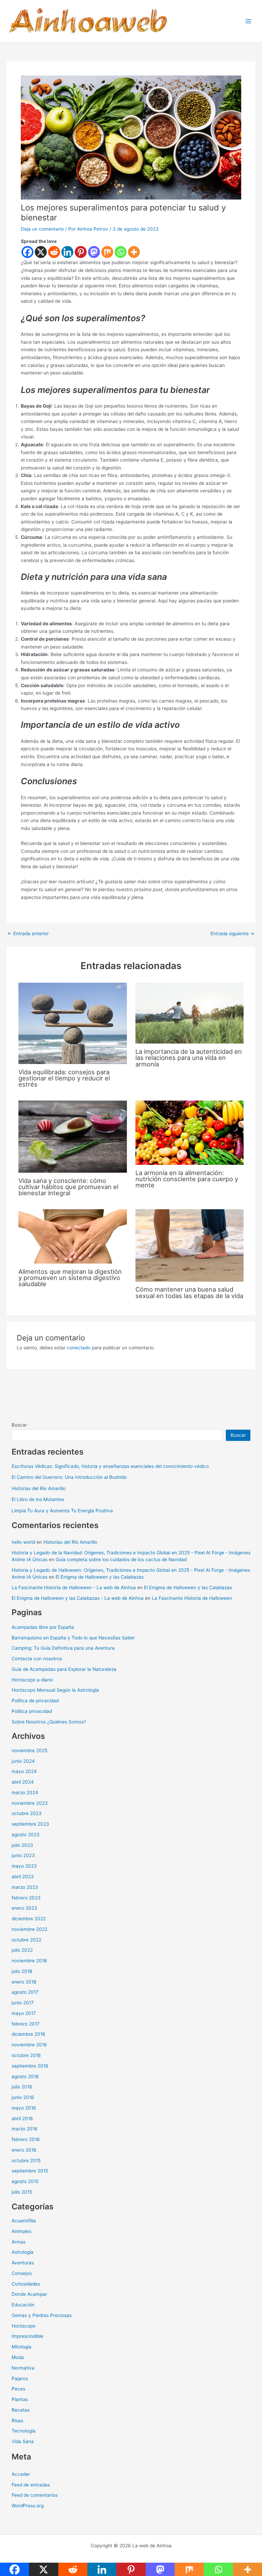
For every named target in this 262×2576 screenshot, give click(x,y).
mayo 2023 (24, 1866)
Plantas (20, 2399)
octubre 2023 (27, 1813)
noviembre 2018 (29, 1961)
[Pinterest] (81, 252)
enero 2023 (24, 1908)
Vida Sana (23, 2441)
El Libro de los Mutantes (38, 1499)
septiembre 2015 (30, 2171)
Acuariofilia (24, 2221)
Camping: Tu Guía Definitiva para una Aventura (63, 1648)
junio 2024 (23, 1761)
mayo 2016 (24, 2108)
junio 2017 (23, 2003)
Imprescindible (27, 2336)
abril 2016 (22, 2118)
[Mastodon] (94, 252)
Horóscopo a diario (32, 1680)
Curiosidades (26, 2284)
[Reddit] (54, 252)
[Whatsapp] (121, 252)
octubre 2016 (26, 2055)
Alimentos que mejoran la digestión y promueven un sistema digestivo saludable (70, 1278)
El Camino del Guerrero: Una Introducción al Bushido (69, 1477)
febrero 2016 (26, 2139)
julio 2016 (22, 2087)
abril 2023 (23, 1877)
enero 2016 (24, 2150)
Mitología (21, 2347)
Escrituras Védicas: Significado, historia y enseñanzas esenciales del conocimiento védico (110, 1466)
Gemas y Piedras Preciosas (42, 2315)
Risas (17, 2421)
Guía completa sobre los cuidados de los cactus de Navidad (121, 1559)
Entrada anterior (28, 934)
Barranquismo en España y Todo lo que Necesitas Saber (73, 1638)
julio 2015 (22, 2192)
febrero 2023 (26, 1898)
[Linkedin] (67, 252)
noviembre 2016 (29, 2045)
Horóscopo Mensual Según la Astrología (55, 1690)
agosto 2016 (25, 2076)
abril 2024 (23, 1782)
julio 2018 (22, 1971)
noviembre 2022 (30, 1929)
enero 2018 (24, 1982)
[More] (134, 252)
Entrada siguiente (232, 934)
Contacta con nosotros (37, 1659)
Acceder (21, 2474)
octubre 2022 (26, 1940)
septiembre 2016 (30, 2066)
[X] (41, 252)
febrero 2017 (26, 2024)
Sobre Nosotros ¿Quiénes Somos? (49, 1722)
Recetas (21, 2410)
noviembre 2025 (30, 1750)
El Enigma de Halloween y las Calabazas (100, 1577)
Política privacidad (32, 1711)
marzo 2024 (25, 1793)
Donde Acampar (29, 2294)
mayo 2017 (24, 2013)
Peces (18, 2389)
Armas (19, 2242)
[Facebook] (27, 252)
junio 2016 (23, 2097)
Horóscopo (24, 2326)
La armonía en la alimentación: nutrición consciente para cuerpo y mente (187, 1179)
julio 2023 (22, 1845)
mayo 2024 (24, 1771)
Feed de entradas (31, 2485)
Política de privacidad (35, 1701)
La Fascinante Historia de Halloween (192, 1598)
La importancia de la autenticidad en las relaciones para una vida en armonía (189, 1058)
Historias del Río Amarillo (39, 1488)
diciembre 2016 (28, 2034)
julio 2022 (22, 1950)
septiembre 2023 (30, 1824)
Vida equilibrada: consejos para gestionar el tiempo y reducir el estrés (64, 1078)
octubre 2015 (26, 2161)
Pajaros (20, 2379)
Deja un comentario (42, 229)
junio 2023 (23, 1855)
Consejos (22, 2273)
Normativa (23, 2368)
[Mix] (107, 252)
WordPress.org (28, 2506)
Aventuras (23, 2263)
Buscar (19, 1425)
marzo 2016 (25, 2129)
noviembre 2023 (30, 1803)
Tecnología (24, 2431)
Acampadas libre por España (43, 1627)
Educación (23, 2305)
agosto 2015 (25, 2181)
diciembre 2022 (29, 1919)
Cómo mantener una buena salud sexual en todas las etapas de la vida (189, 1292)
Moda (18, 2357)
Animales (21, 2231)
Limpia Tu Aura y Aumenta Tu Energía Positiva (62, 1511)
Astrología (23, 2252)
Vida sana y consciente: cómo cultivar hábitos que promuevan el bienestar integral (68, 1187)
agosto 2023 (26, 1835)
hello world (23, 1542)
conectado (79, 1348)
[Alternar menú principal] (249, 21)
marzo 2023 (25, 1887)
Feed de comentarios (35, 2495)
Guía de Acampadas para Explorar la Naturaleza (64, 1669)
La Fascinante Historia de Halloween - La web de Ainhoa (74, 1587)
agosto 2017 (25, 1992)
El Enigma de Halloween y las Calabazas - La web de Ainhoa (78, 1598)
